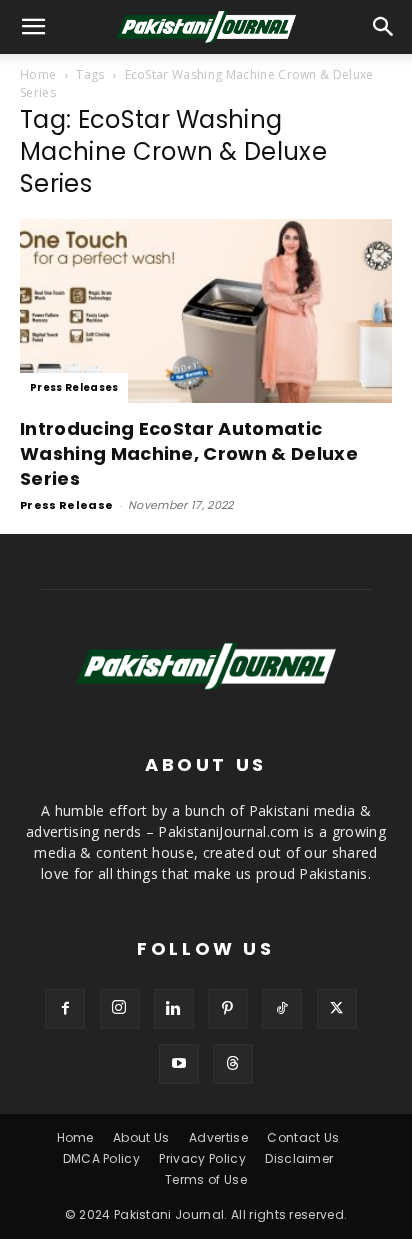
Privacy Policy (202, 1158)
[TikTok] (282, 1009)
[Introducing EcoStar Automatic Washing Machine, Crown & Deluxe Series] (206, 311)
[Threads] (233, 1064)
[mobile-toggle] (34, 27)
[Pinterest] (228, 1009)
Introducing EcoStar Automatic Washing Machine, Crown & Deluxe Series (189, 453)
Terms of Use (206, 1179)
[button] (384, 27)
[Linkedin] (174, 1009)
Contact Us (303, 1137)
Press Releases (74, 387)
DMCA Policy (102, 1158)
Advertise (218, 1137)
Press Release (66, 505)
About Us (141, 1137)
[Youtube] (179, 1064)
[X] (337, 1009)
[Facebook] (65, 1009)
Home (38, 74)
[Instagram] (120, 1009)
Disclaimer (299, 1158)
